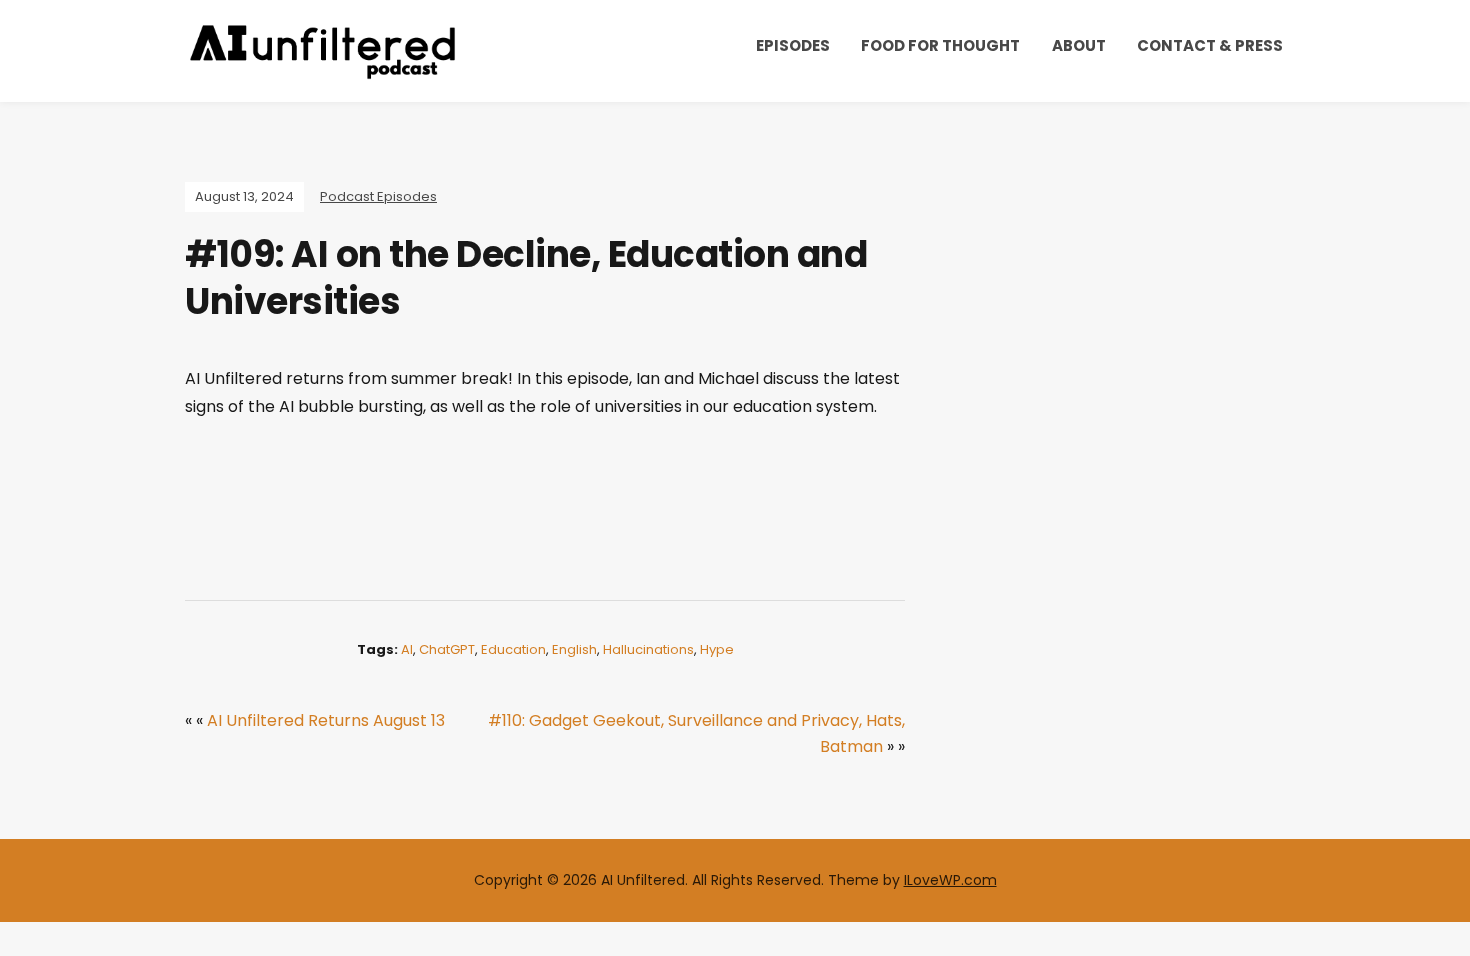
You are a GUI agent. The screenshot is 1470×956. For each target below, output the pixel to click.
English (574, 649)
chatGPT (447, 649)
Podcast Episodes (378, 196)
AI (407, 649)
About (1079, 45)
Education (513, 649)
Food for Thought (940, 45)
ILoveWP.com (950, 880)
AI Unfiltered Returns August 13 (326, 720)
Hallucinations (648, 649)
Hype (717, 649)
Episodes (793, 45)
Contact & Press (1210, 45)
